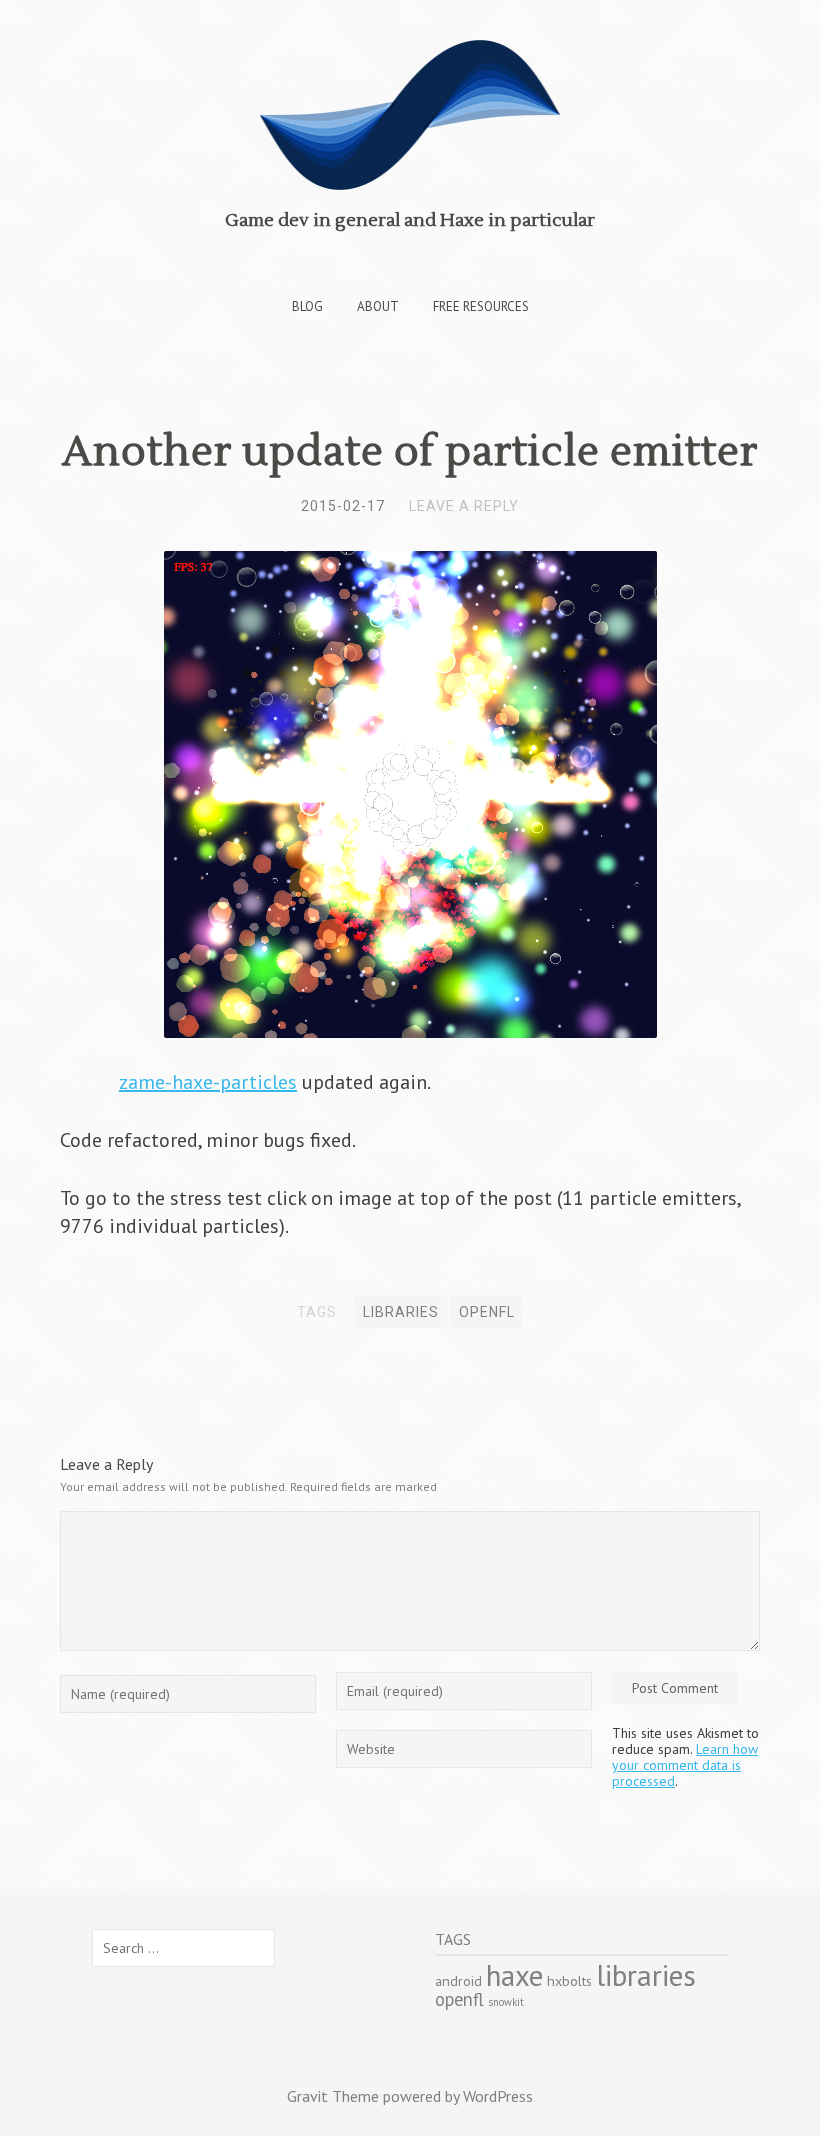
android (458, 1981)
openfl (487, 1312)
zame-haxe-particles (208, 1082)
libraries (401, 1312)
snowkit (506, 2002)
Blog (307, 306)
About (378, 306)
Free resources (481, 306)
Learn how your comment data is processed (685, 1765)
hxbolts (569, 1981)
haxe (514, 1975)
